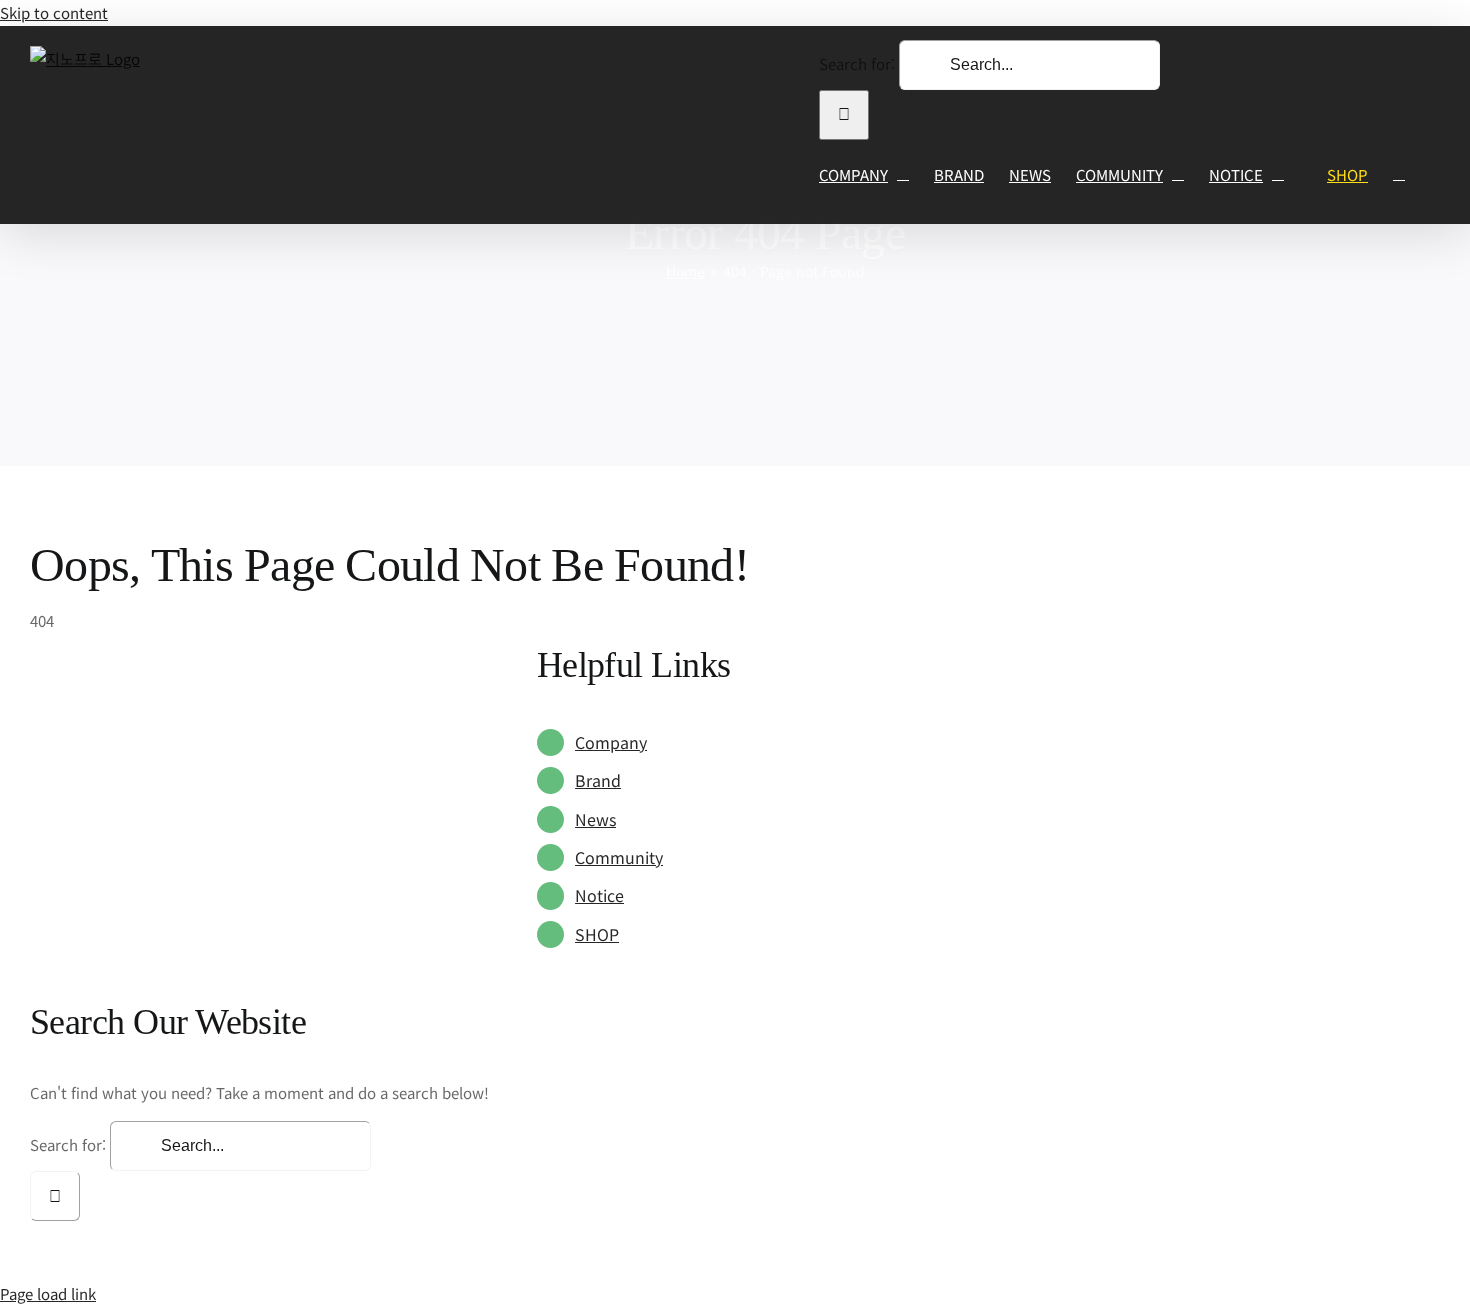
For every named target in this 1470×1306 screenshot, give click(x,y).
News (595, 819)
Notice (599, 895)
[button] (1399, 175)
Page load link (48, 1293)
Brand (598, 780)
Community (619, 857)
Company (611, 742)
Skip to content (54, 12)
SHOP (597, 934)
